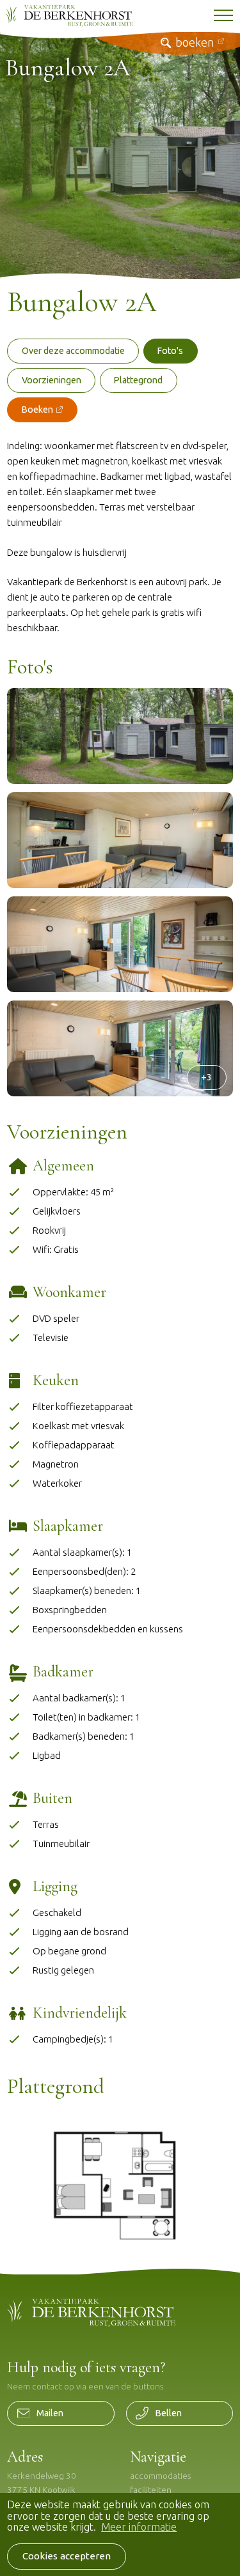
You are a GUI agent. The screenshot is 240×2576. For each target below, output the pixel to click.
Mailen (50, 2413)
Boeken (37, 410)
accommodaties (161, 2476)
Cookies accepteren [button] (67, 2556)
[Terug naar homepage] (69, 16)
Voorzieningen (52, 380)
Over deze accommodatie (73, 351)
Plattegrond (138, 380)
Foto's (170, 351)
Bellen (169, 2413)
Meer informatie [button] (139, 2527)
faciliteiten (151, 2490)
